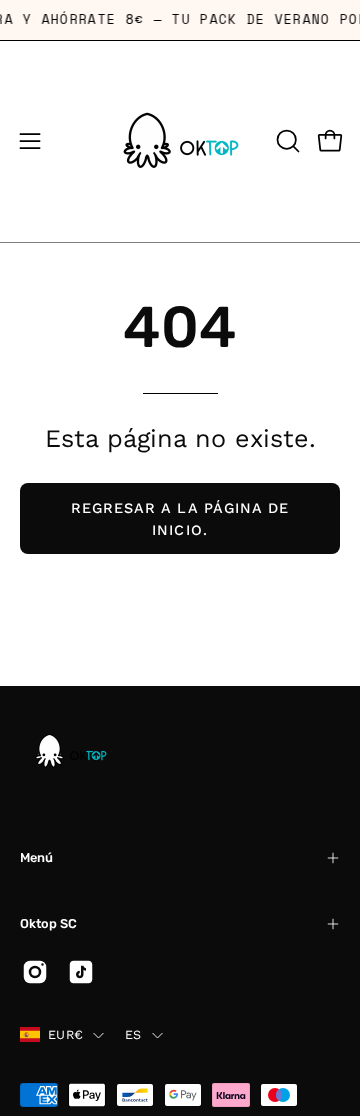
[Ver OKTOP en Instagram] (35, 972)
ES (133, 1034)
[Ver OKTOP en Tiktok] (81, 972)
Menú (36, 857)
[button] (286, 141)
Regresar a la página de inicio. (180, 519)
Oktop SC (48, 923)
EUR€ (65, 1034)
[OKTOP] (180, 141)
